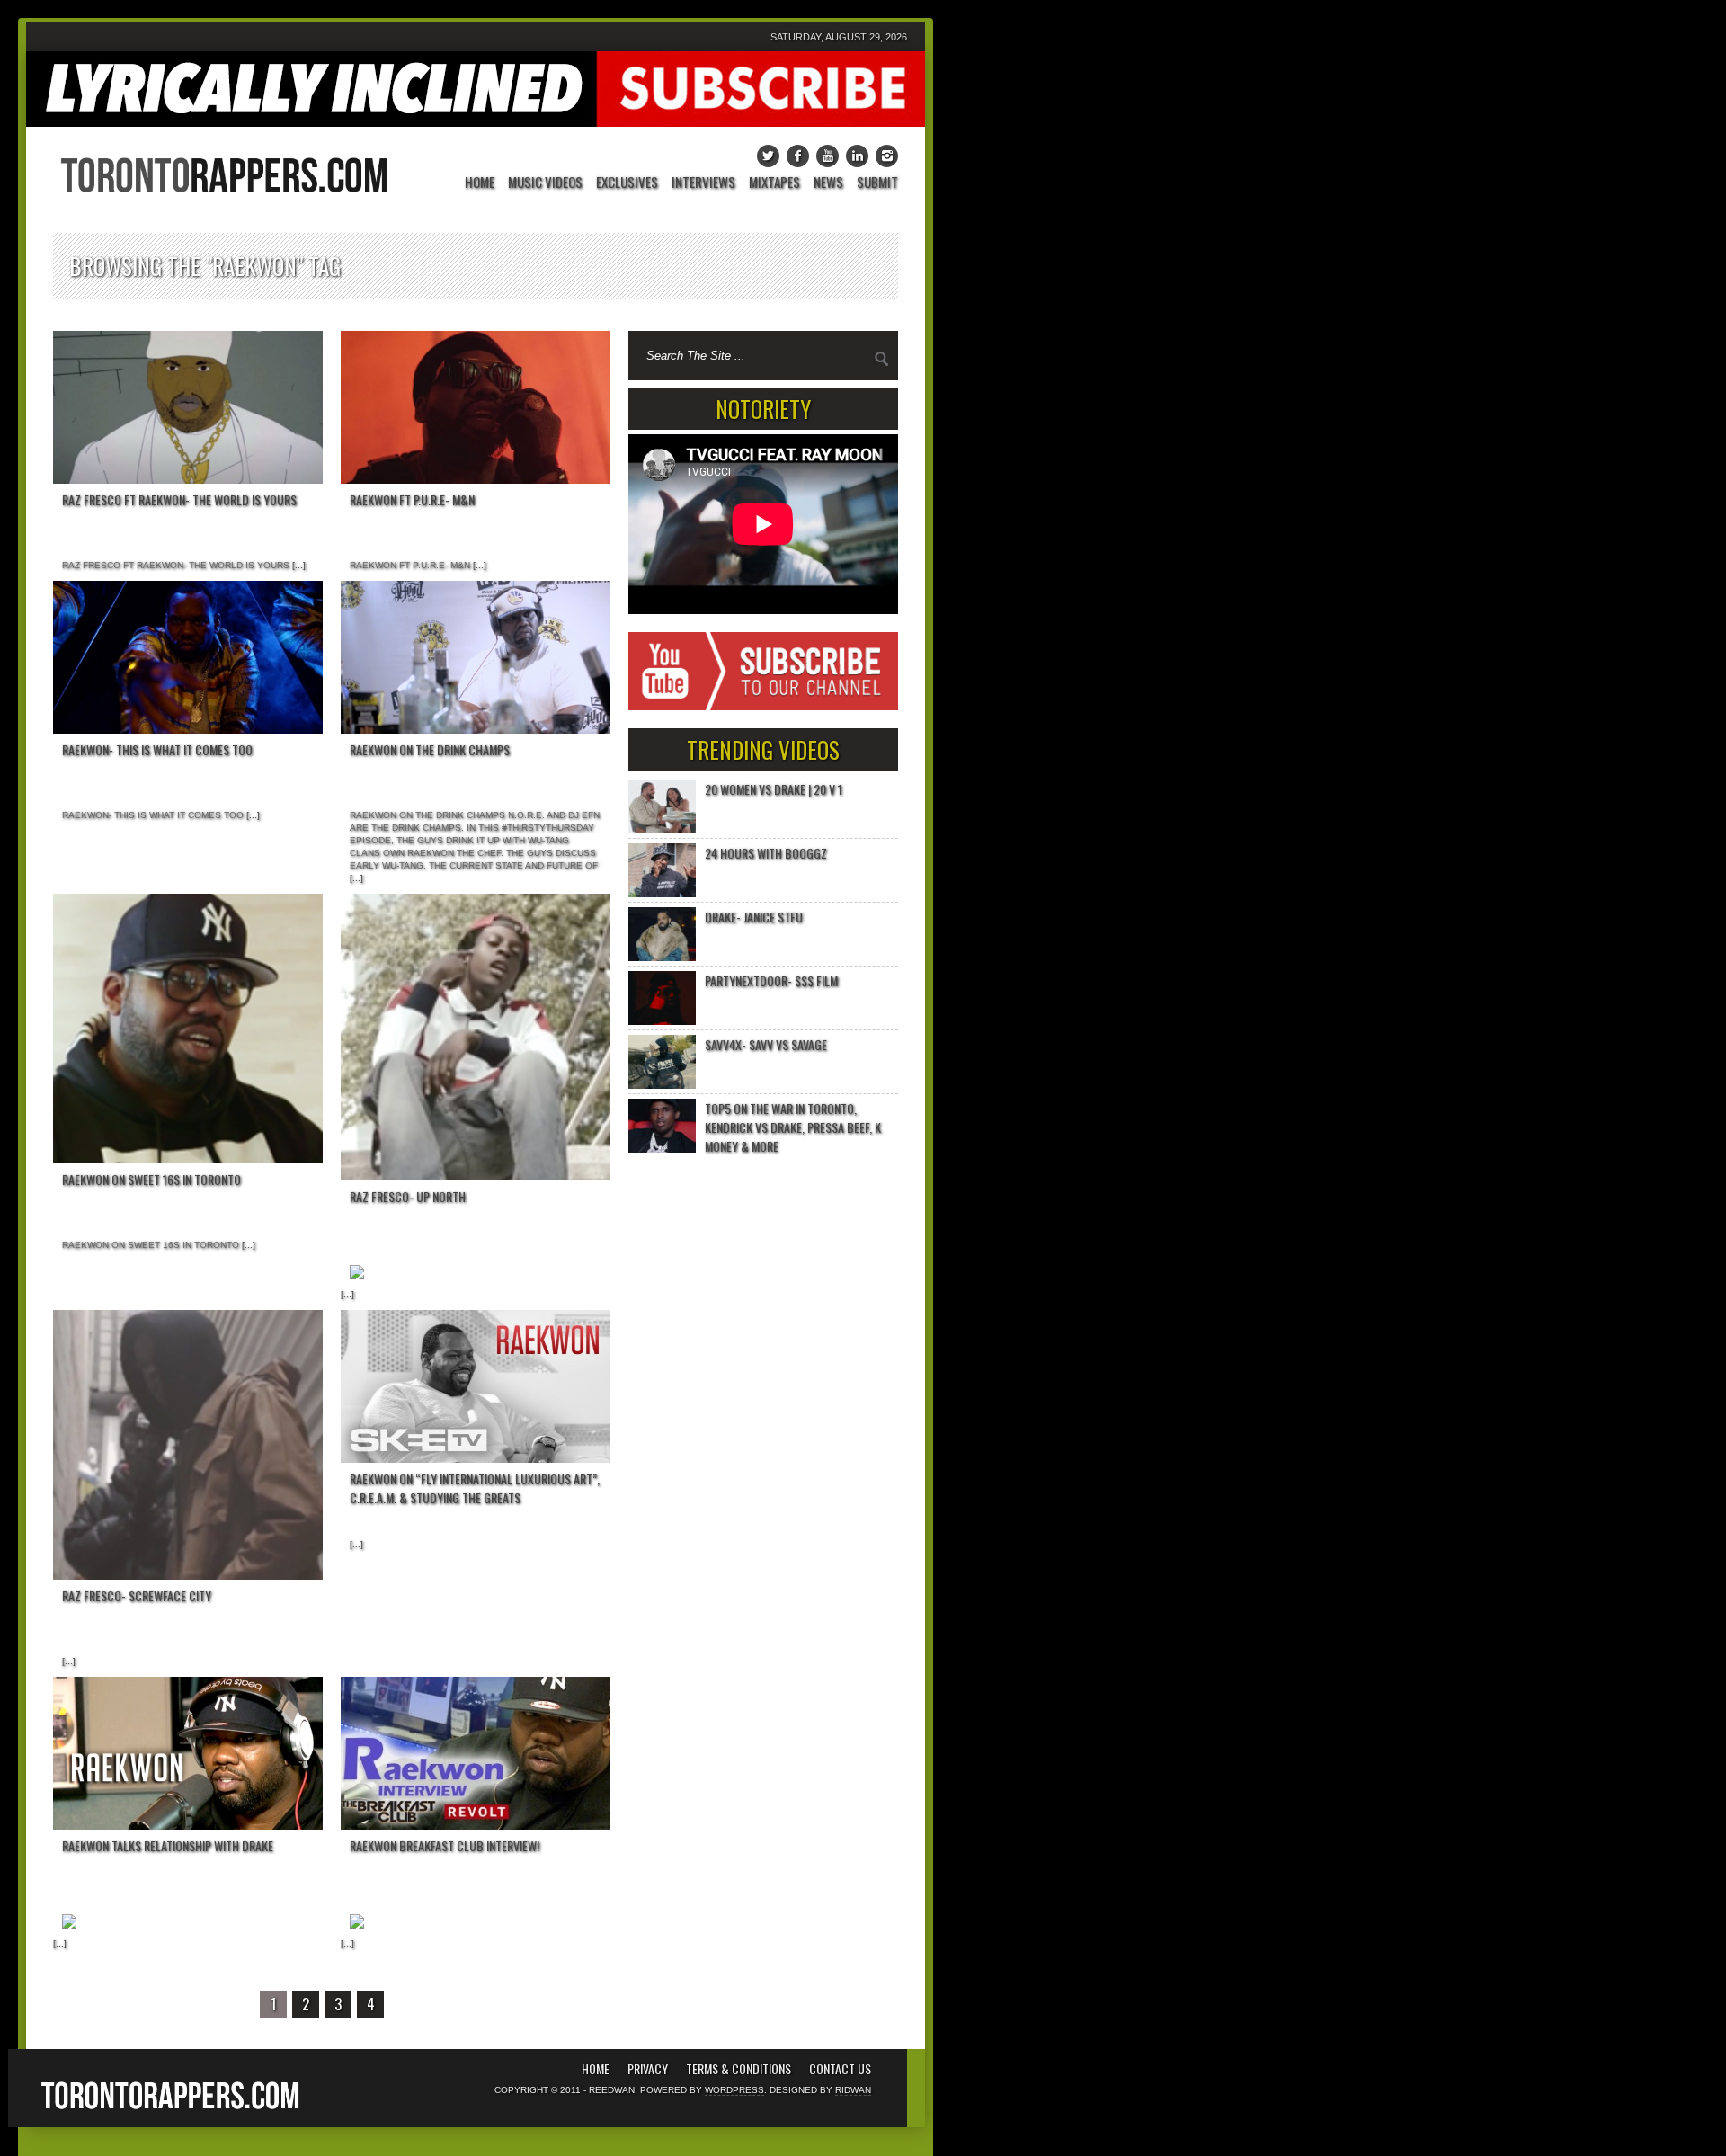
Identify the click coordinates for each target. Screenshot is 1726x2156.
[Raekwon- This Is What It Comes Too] (188, 657)
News (828, 183)
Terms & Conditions (738, 2069)
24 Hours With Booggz (766, 853)
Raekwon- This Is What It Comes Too (157, 749)
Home (480, 183)
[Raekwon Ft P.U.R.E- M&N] (476, 407)
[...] (298, 565)
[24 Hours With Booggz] (662, 870)
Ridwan (853, 2090)
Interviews (703, 183)
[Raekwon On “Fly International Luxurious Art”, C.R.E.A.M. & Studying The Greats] (476, 1386)
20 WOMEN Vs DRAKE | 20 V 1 (774, 789)
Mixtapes (774, 183)
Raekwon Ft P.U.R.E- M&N (412, 499)
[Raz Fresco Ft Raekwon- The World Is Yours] (188, 407)
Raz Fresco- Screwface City (137, 1595)
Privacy (648, 2069)
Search (882, 359)
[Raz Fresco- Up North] (476, 1037)
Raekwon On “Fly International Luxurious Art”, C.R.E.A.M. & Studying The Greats (475, 1488)
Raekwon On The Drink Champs (430, 749)
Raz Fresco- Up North (408, 1196)
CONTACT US (840, 2069)
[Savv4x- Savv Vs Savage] (662, 1062)
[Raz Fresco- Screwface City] (188, 1445)
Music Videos (545, 183)
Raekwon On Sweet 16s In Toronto (151, 1179)
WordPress (734, 2090)
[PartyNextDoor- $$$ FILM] (662, 998)
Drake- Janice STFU (754, 917)
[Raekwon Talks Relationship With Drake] (188, 1753)
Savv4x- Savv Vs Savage (766, 1044)
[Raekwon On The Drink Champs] (476, 657)
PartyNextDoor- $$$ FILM (771, 980)
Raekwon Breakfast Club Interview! (445, 1845)
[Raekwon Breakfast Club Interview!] (476, 1753)
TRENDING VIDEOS (763, 749)
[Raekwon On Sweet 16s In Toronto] (188, 1029)
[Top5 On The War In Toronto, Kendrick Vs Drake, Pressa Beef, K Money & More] (662, 1126)
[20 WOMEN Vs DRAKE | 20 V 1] (662, 806)
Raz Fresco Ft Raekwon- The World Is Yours (179, 499)
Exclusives (627, 183)
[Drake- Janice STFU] (662, 934)
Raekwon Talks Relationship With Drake (168, 1845)
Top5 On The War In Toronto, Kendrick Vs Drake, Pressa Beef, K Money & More (793, 1127)
